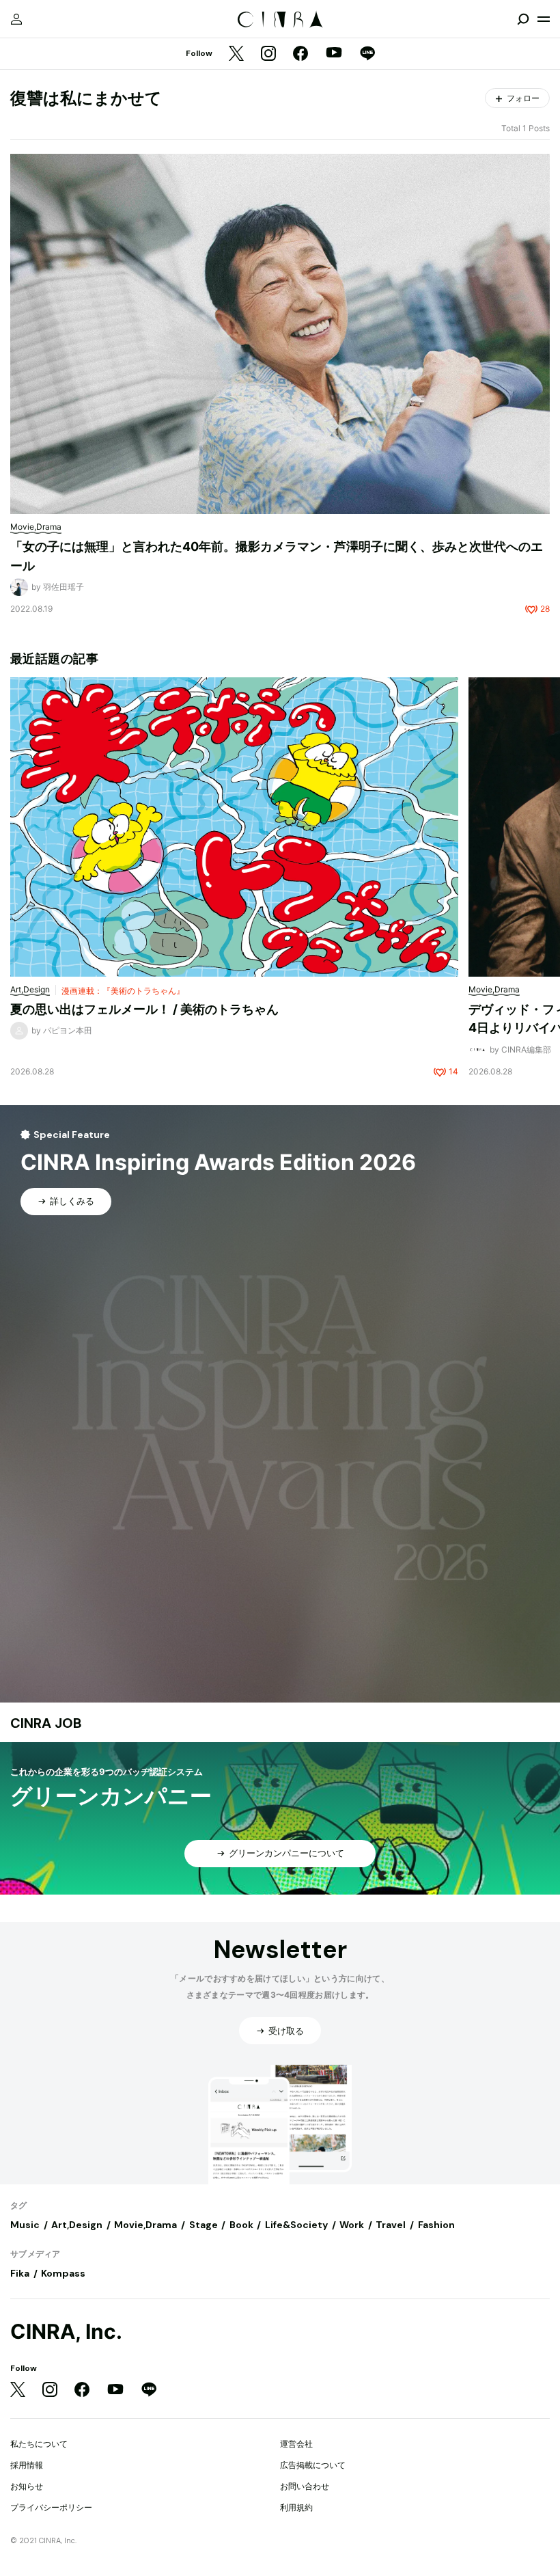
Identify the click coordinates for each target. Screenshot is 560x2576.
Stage (204, 2225)
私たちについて (39, 2444)
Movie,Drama (145, 2225)
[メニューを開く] (544, 19)
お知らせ (27, 2486)
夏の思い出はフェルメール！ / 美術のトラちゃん (144, 1009)
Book (241, 2225)
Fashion (436, 2225)
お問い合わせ (305, 2486)
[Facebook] (300, 54)
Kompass (63, 2273)
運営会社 (296, 2444)
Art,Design (77, 2225)
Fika (20, 2273)
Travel (391, 2225)
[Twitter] (236, 54)
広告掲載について (313, 2465)
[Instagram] (268, 54)
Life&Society (296, 2225)
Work (352, 2225)
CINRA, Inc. (66, 2332)
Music (25, 2225)
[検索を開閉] (523, 19)
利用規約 (296, 2507)
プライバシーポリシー (51, 2507)
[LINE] (367, 54)
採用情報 (27, 2465)
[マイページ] (16, 19)
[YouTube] (334, 54)
